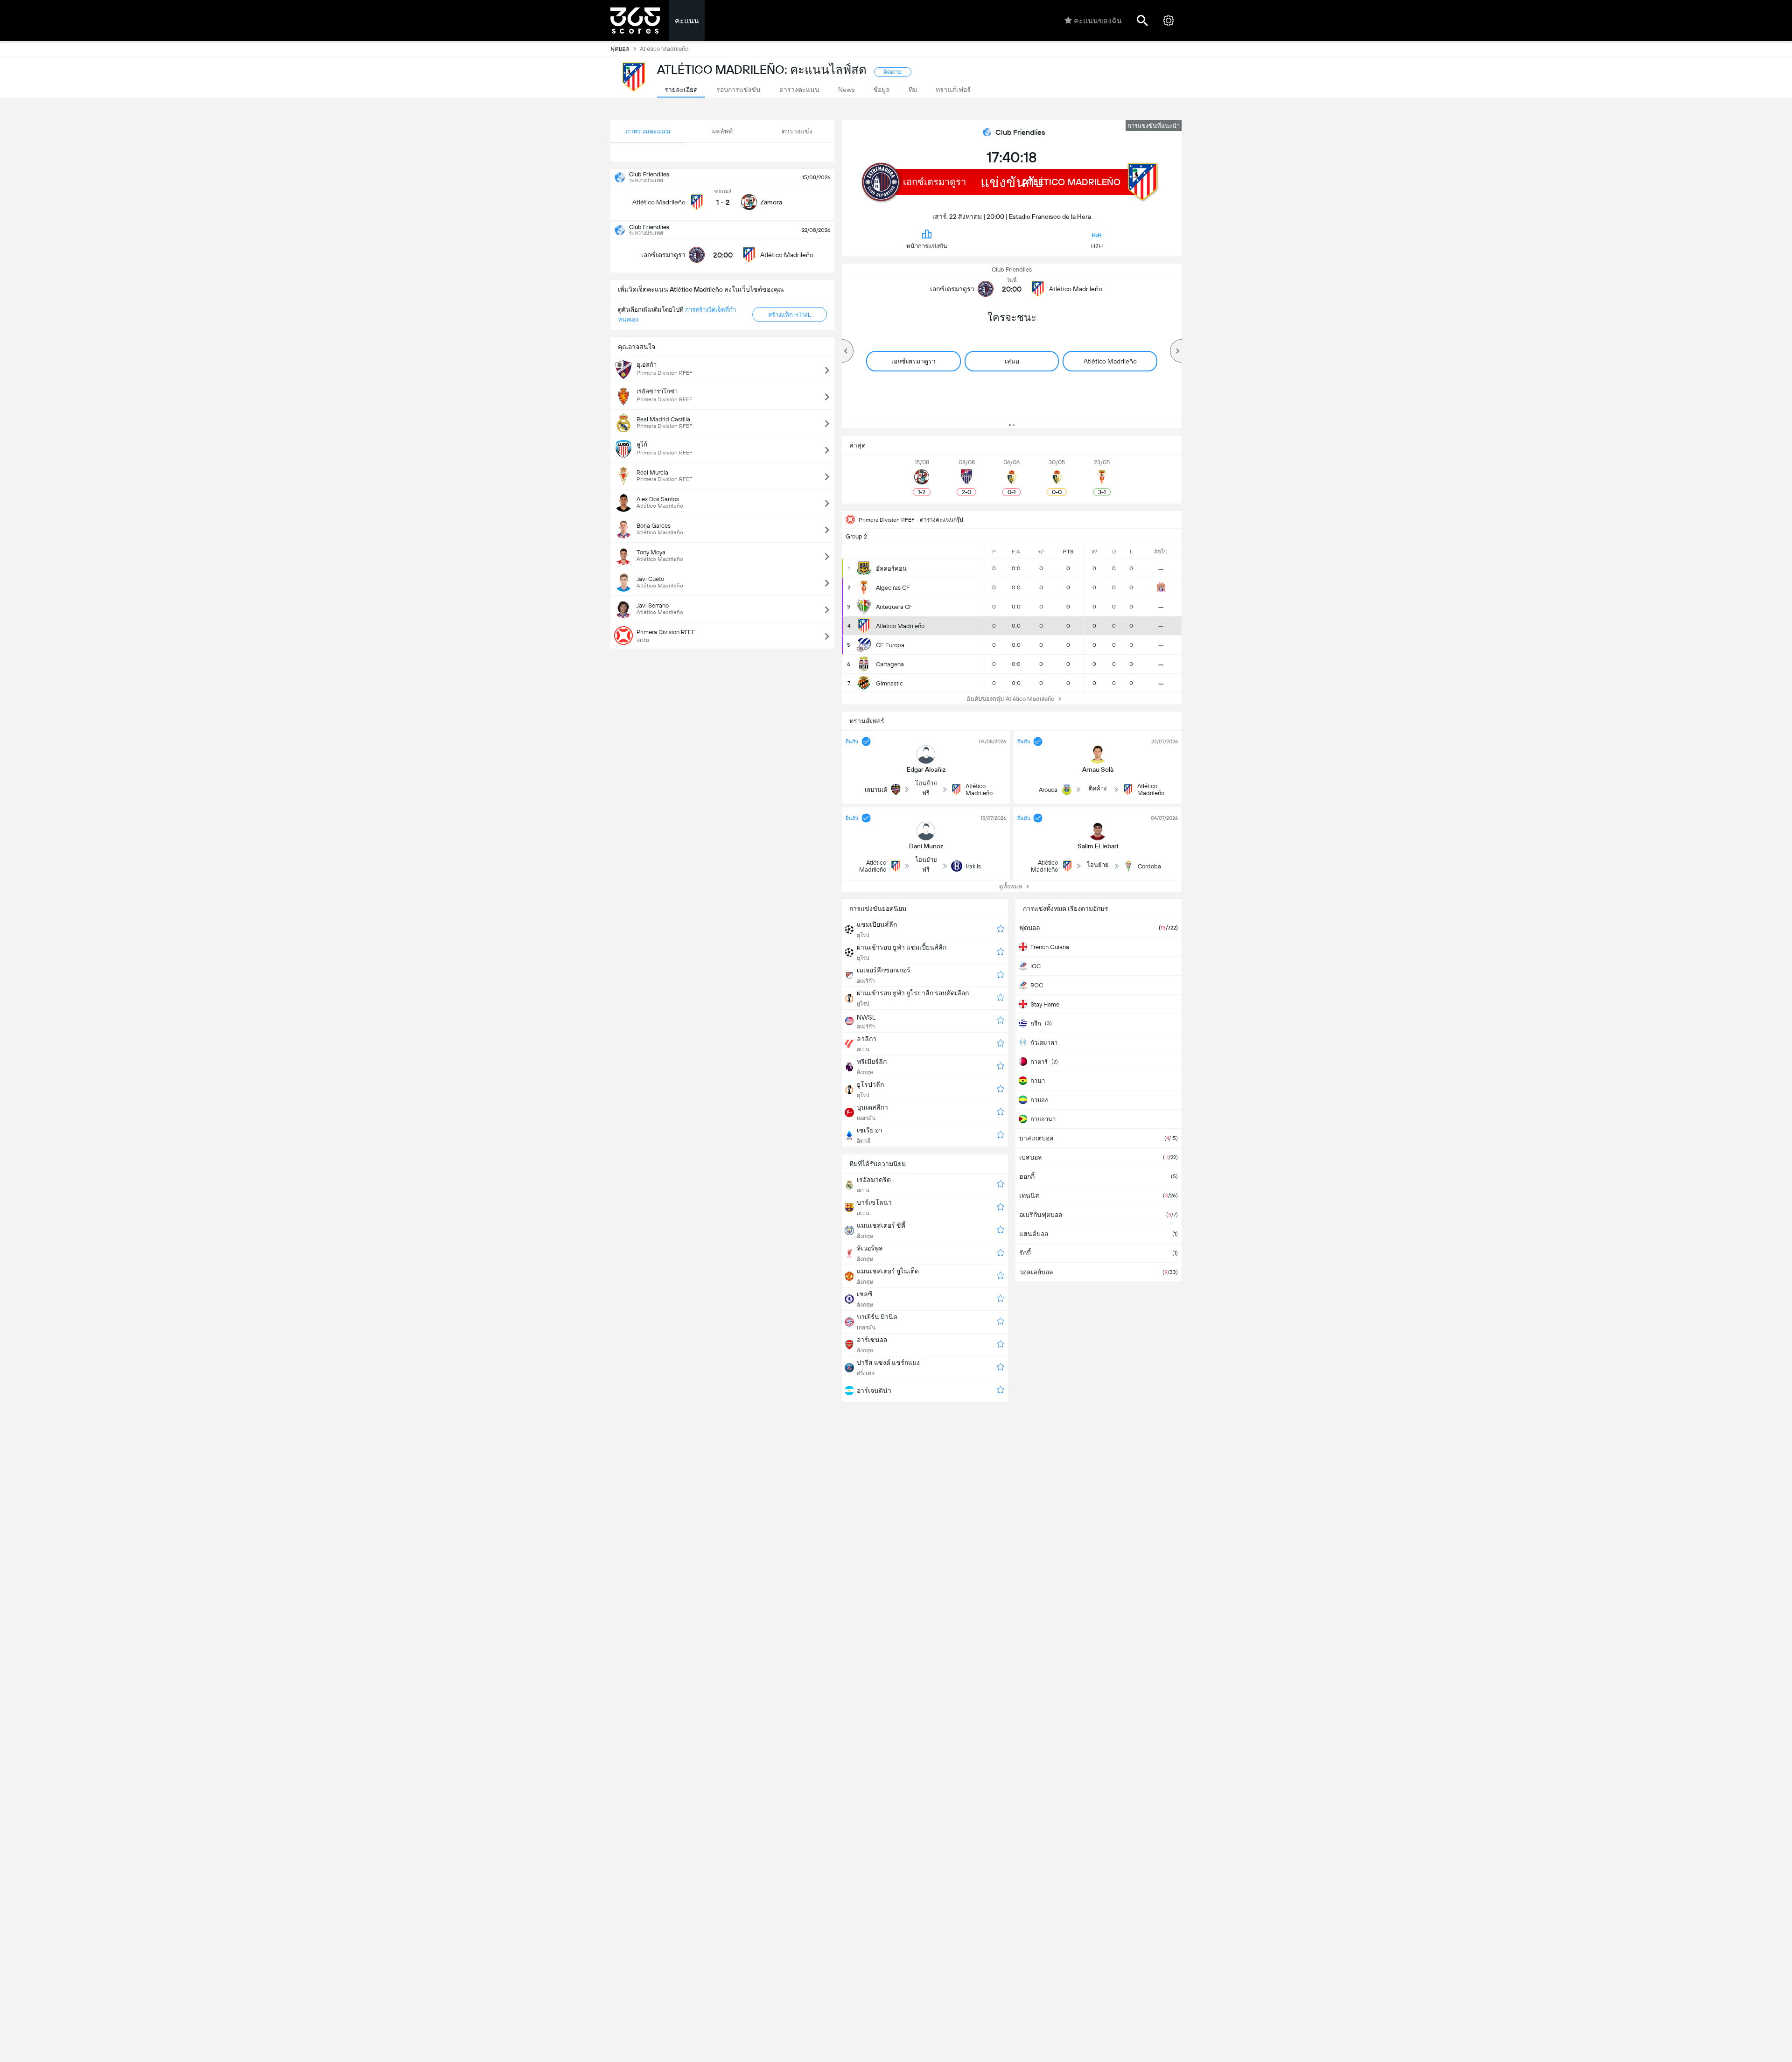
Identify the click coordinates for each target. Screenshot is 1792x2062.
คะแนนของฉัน (1098, 21)
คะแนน (687, 21)
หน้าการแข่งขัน (927, 246)
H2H (1097, 246)
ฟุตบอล (620, 49)
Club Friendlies (1020, 132)
